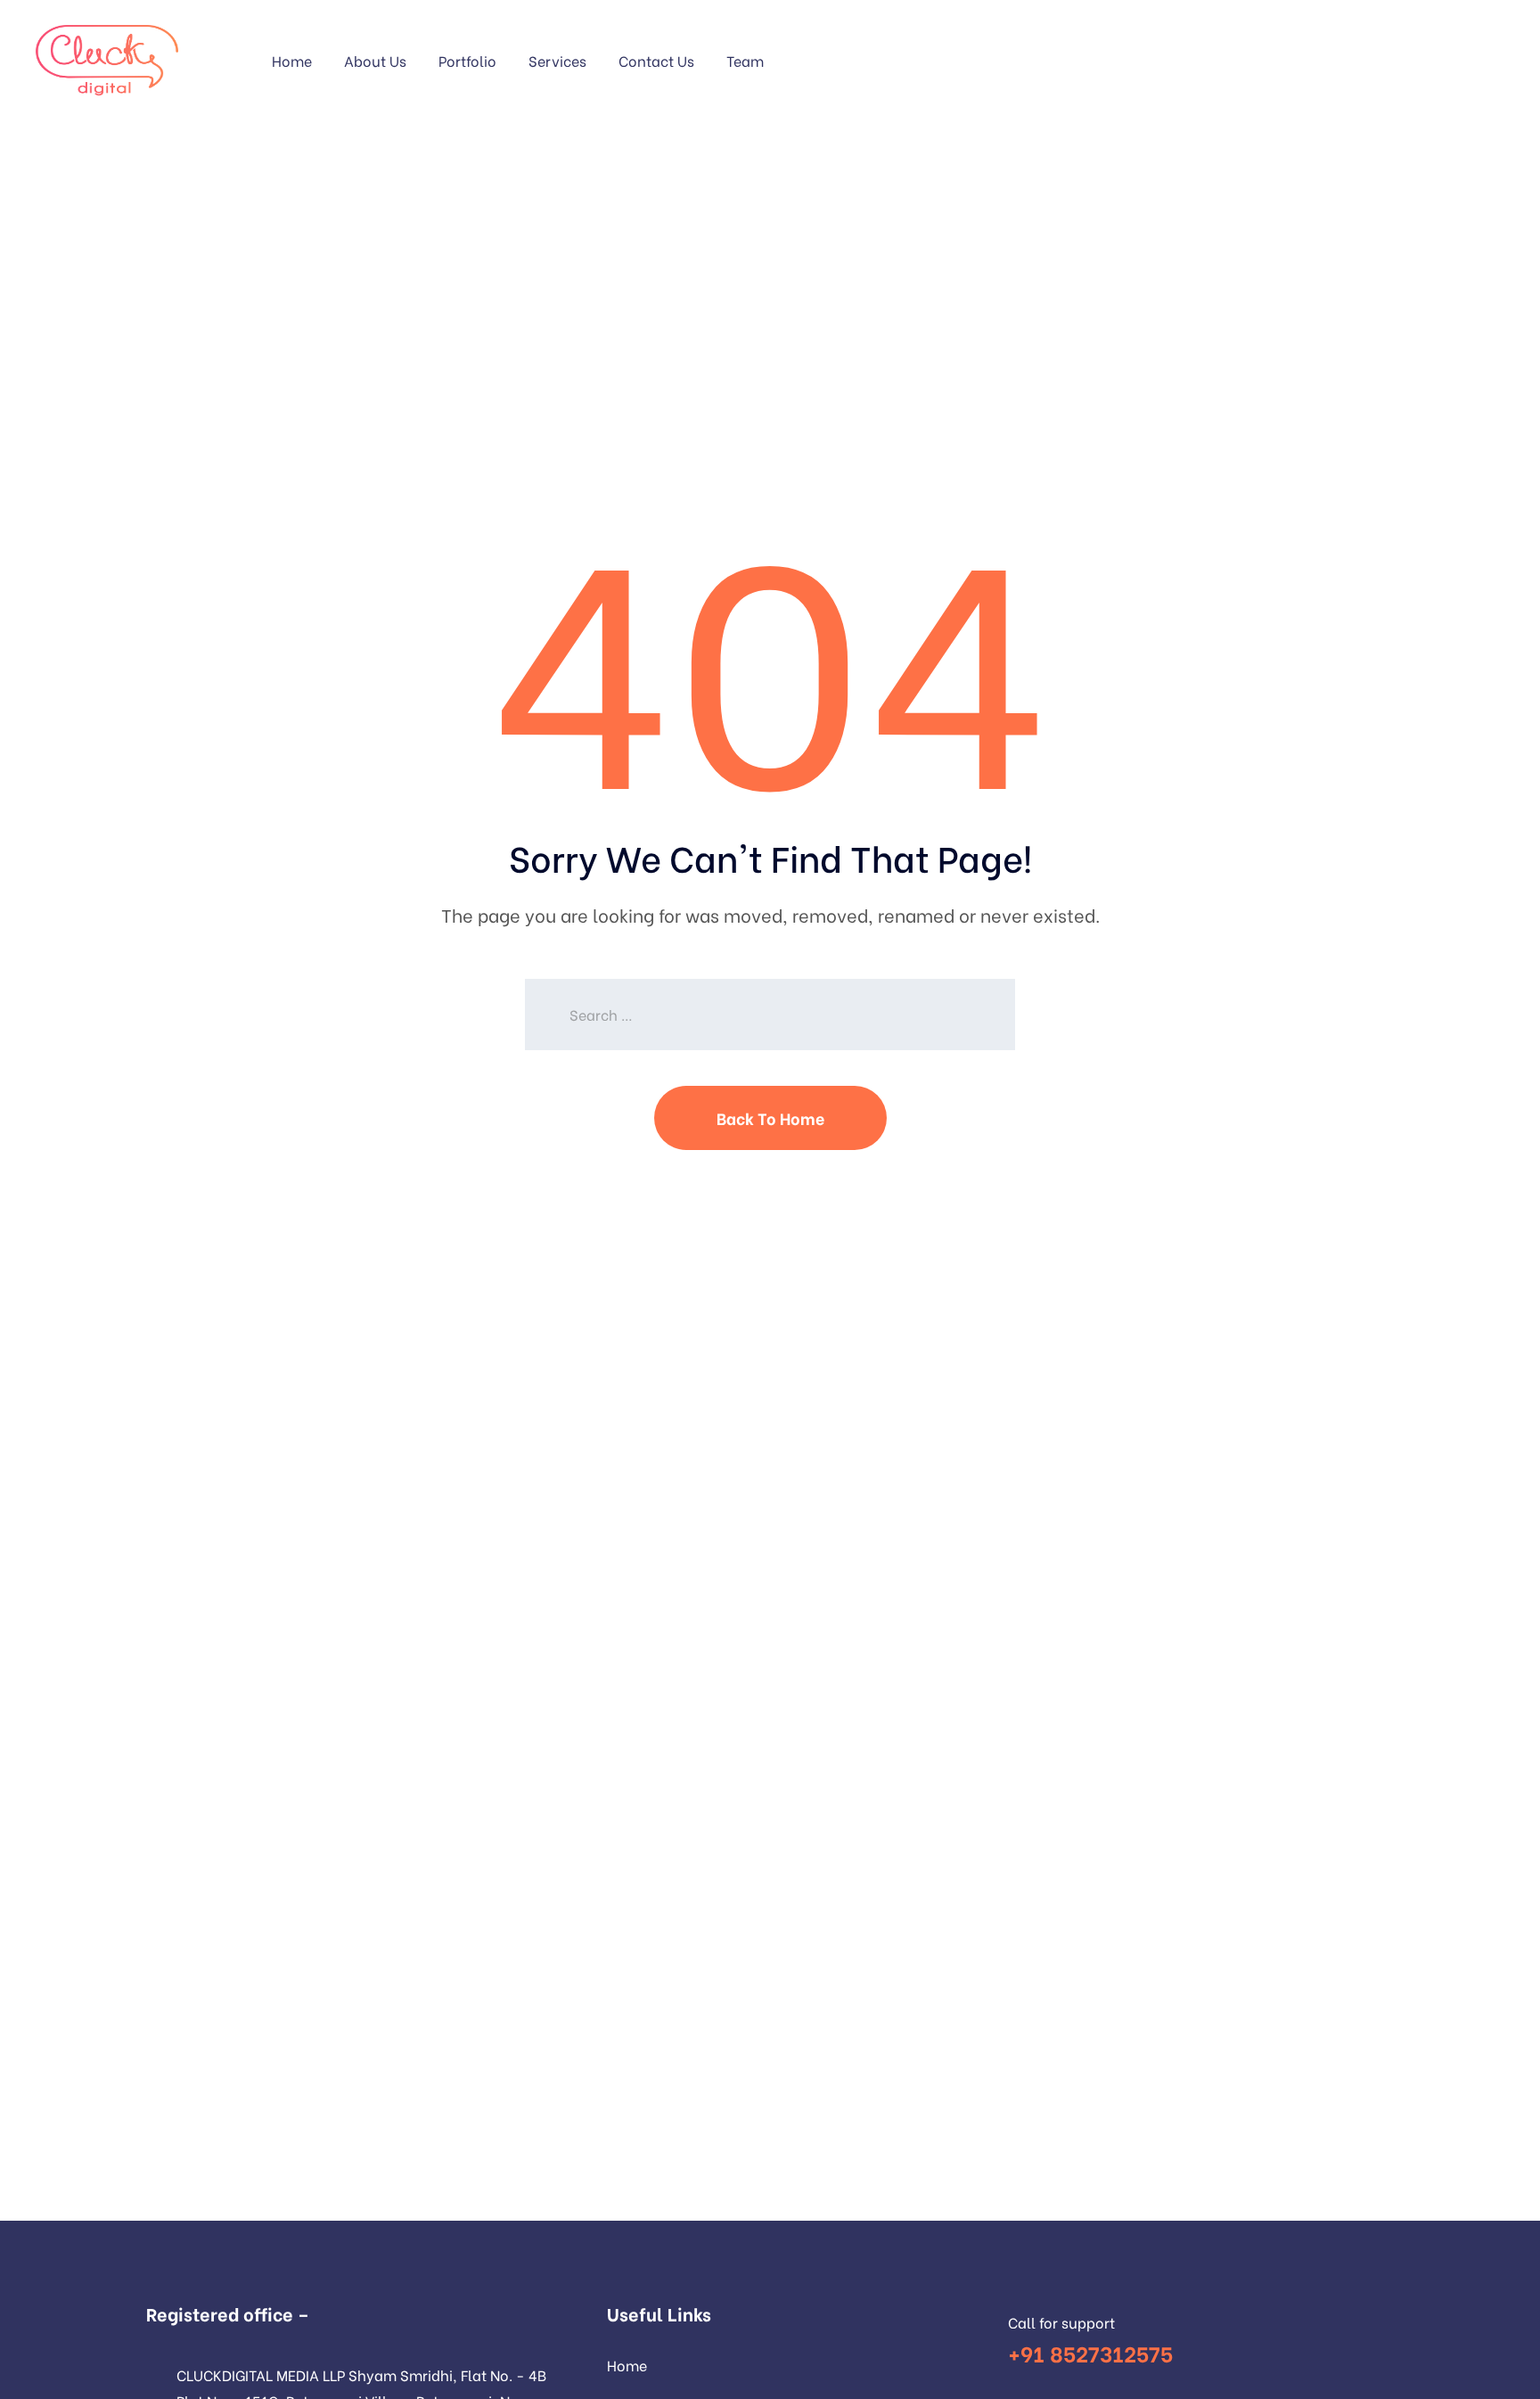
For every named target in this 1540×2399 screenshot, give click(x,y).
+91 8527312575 (1090, 2352)
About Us (375, 60)
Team (745, 60)
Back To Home (770, 1117)
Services (557, 60)
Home (292, 60)
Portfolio (467, 60)
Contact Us (656, 60)
